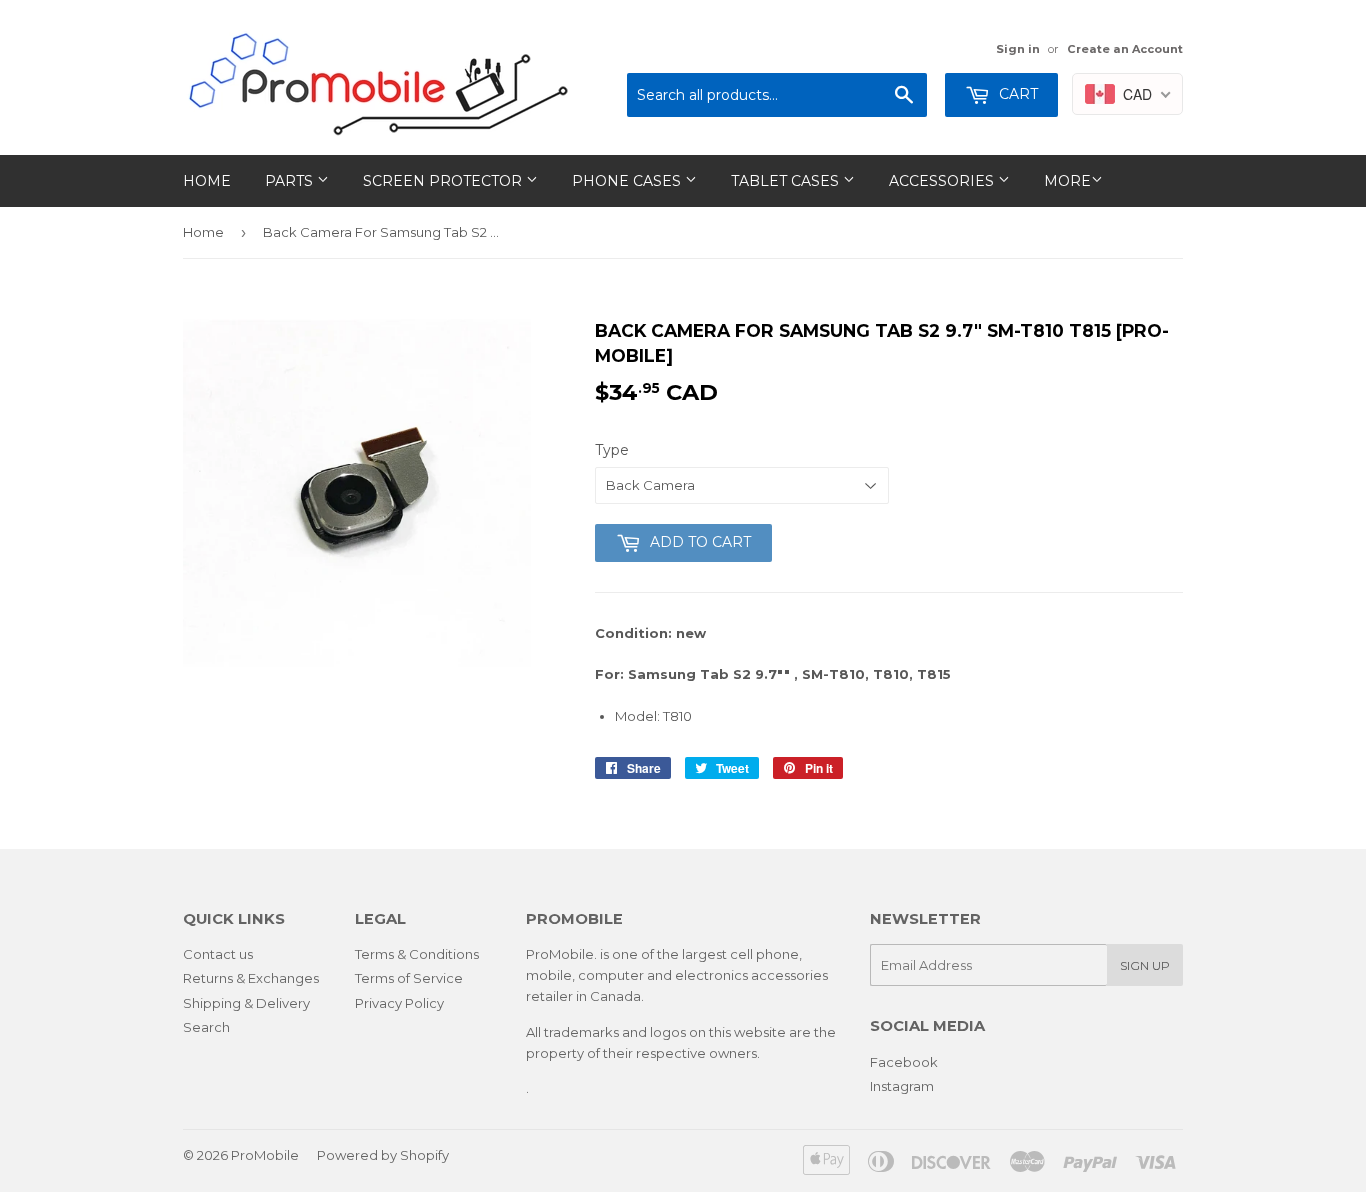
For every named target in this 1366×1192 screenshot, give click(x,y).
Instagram (902, 1086)
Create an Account (1125, 49)
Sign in (1018, 49)
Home (207, 181)
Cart (1016, 94)
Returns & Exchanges (251, 978)
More (1067, 181)
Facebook (904, 1062)
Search (206, 1027)
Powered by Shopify (383, 1155)
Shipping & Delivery (246, 1003)
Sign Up (1145, 965)
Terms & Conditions (417, 954)
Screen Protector (444, 181)
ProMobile (265, 1155)
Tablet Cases (787, 181)
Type (612, 450)
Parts (291, 181)
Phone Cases (628, 181)
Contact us (218, 954)
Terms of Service (409, 978)
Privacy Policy (399, 1003)
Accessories (943, 181)
